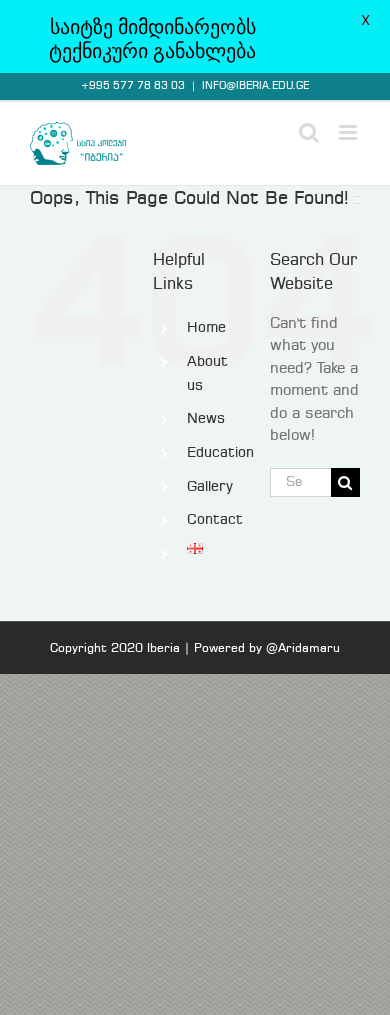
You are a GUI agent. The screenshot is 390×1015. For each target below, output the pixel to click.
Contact (215, 520)
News (206, 419)
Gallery (210, 487)
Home (206, 328)
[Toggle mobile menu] (349, 132)
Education (220, 453)
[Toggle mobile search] (309, 132)
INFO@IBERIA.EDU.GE (255, 86)
